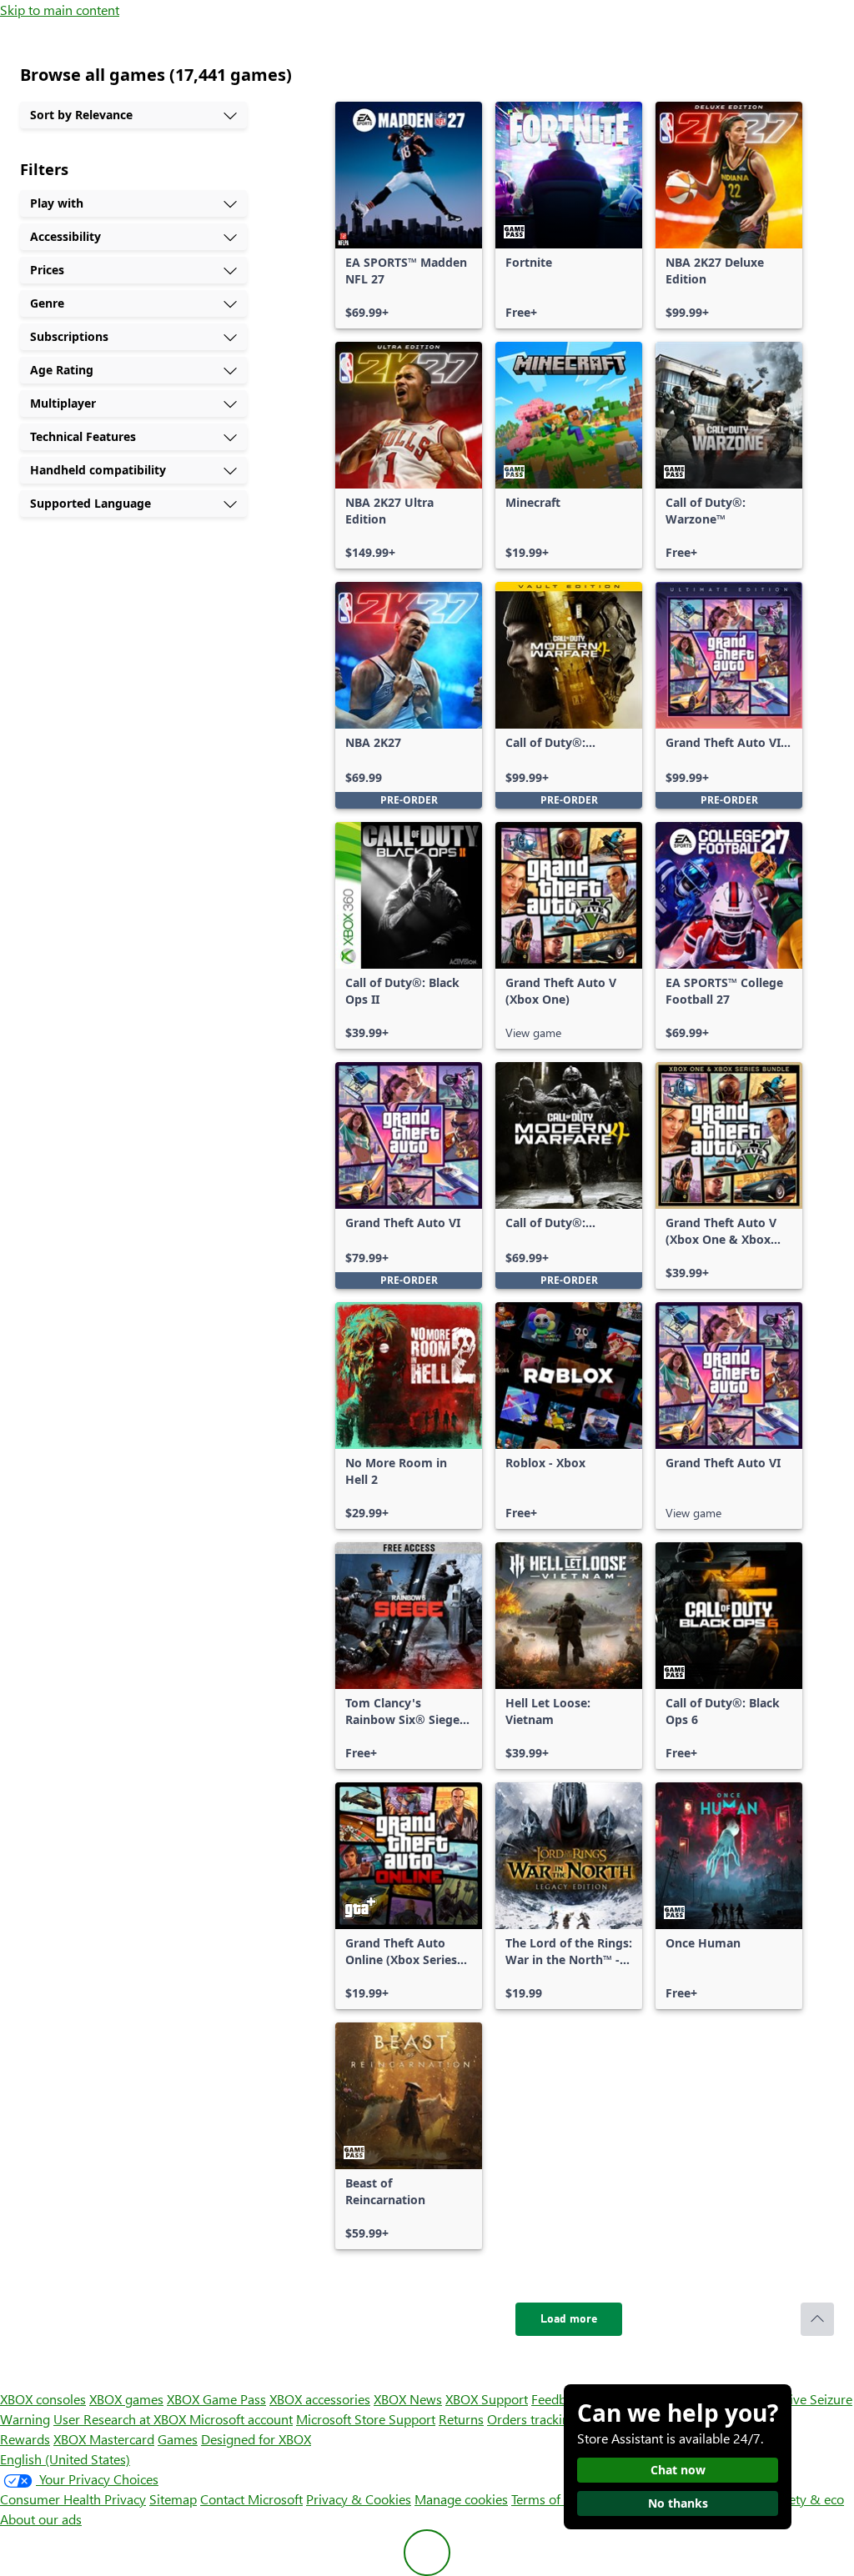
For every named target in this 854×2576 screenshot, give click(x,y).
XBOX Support (487, 2399)
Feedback (558, 2399)
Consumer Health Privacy (73, 2499)
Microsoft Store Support (366, 2419)
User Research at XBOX (121, 2419)
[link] (409, 215)
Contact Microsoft (251, 2499)
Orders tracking (532, 2419)
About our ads (41, 2519)
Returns (461, 2419)
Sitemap (173, 2499)
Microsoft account (241, 2419)
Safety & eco (807, 2499)
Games (178, 2439)
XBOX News (408, 2399)
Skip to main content (60, 10)
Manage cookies (461, 2499)
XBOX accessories (320, 2399)
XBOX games (126, 2399)
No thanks (678, 2503)
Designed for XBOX (256, 2439)
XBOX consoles (43, 2399)
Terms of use (548, 2499)
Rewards (25, 2439)
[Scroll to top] (817, 2319)
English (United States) (65, 2459)
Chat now (678, 2470)
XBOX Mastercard (104, 2439)
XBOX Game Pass (216, 2399)
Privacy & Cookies (359, 2499)
